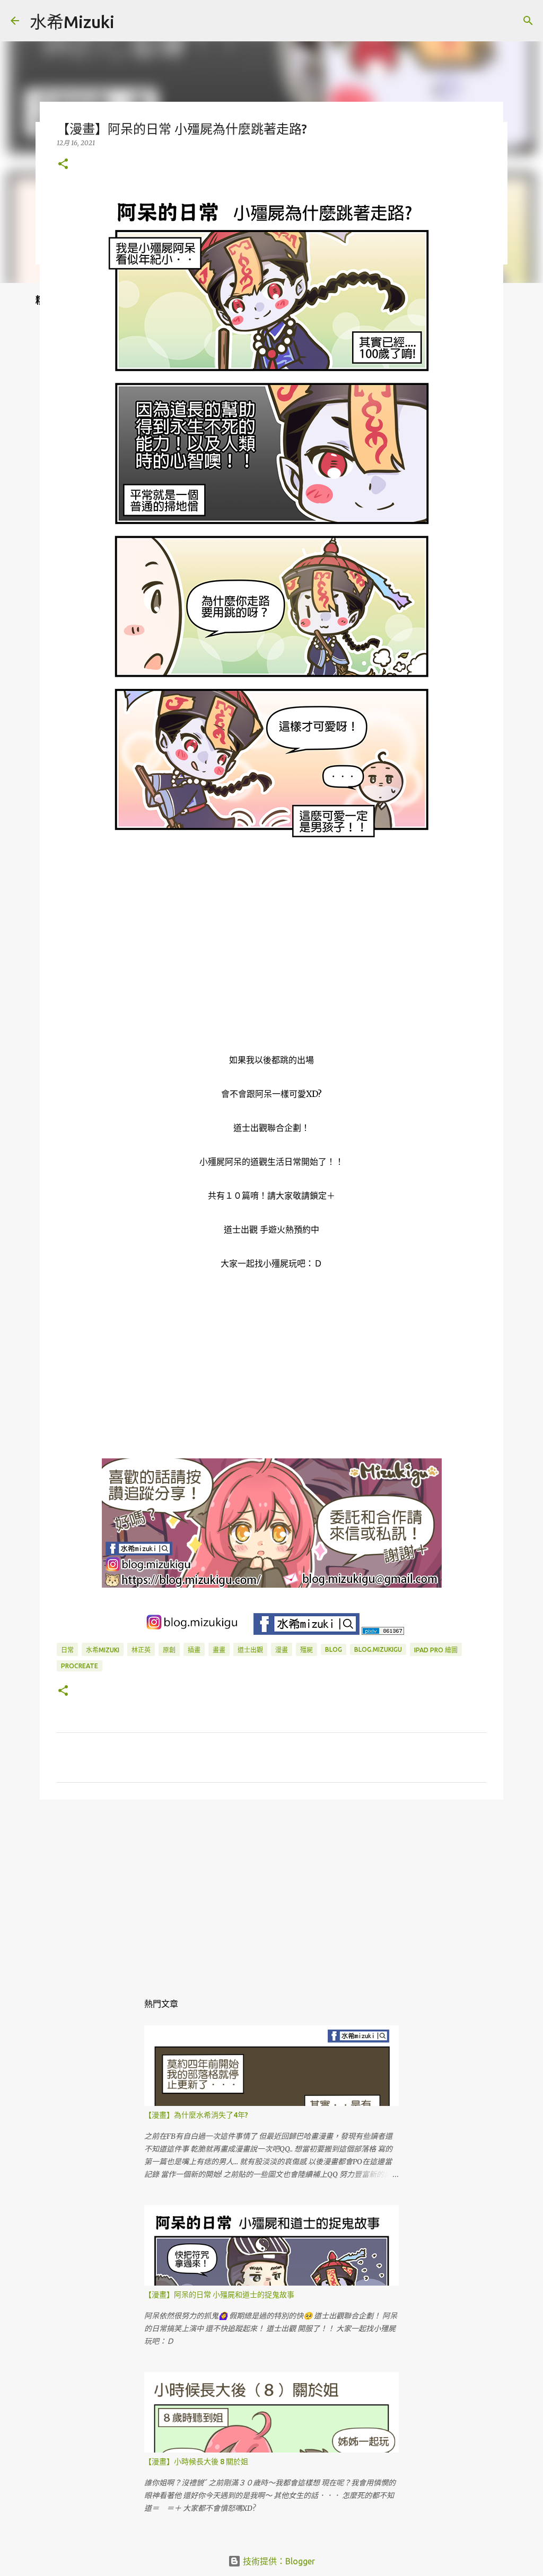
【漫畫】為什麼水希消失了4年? (196, 2115)
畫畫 (219, 1650)
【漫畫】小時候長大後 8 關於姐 (196, 2462)
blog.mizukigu (378, 1649)
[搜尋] (129, 21)
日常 (67, 1650)
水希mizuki (103, 1650)
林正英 (141, 1650)
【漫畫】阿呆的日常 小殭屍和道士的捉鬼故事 (219, 2295)
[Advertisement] (271, 1890)
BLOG (334, 1649)
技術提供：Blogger (278, 2561)
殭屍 (306, 1650)
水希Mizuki (72, 22)
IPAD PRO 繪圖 (436, 1650)
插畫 (194, 1650)
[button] (63, 165)
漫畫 (282, 1650)
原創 (169, 1650)
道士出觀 (250, 1650)
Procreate (80, 1666)
